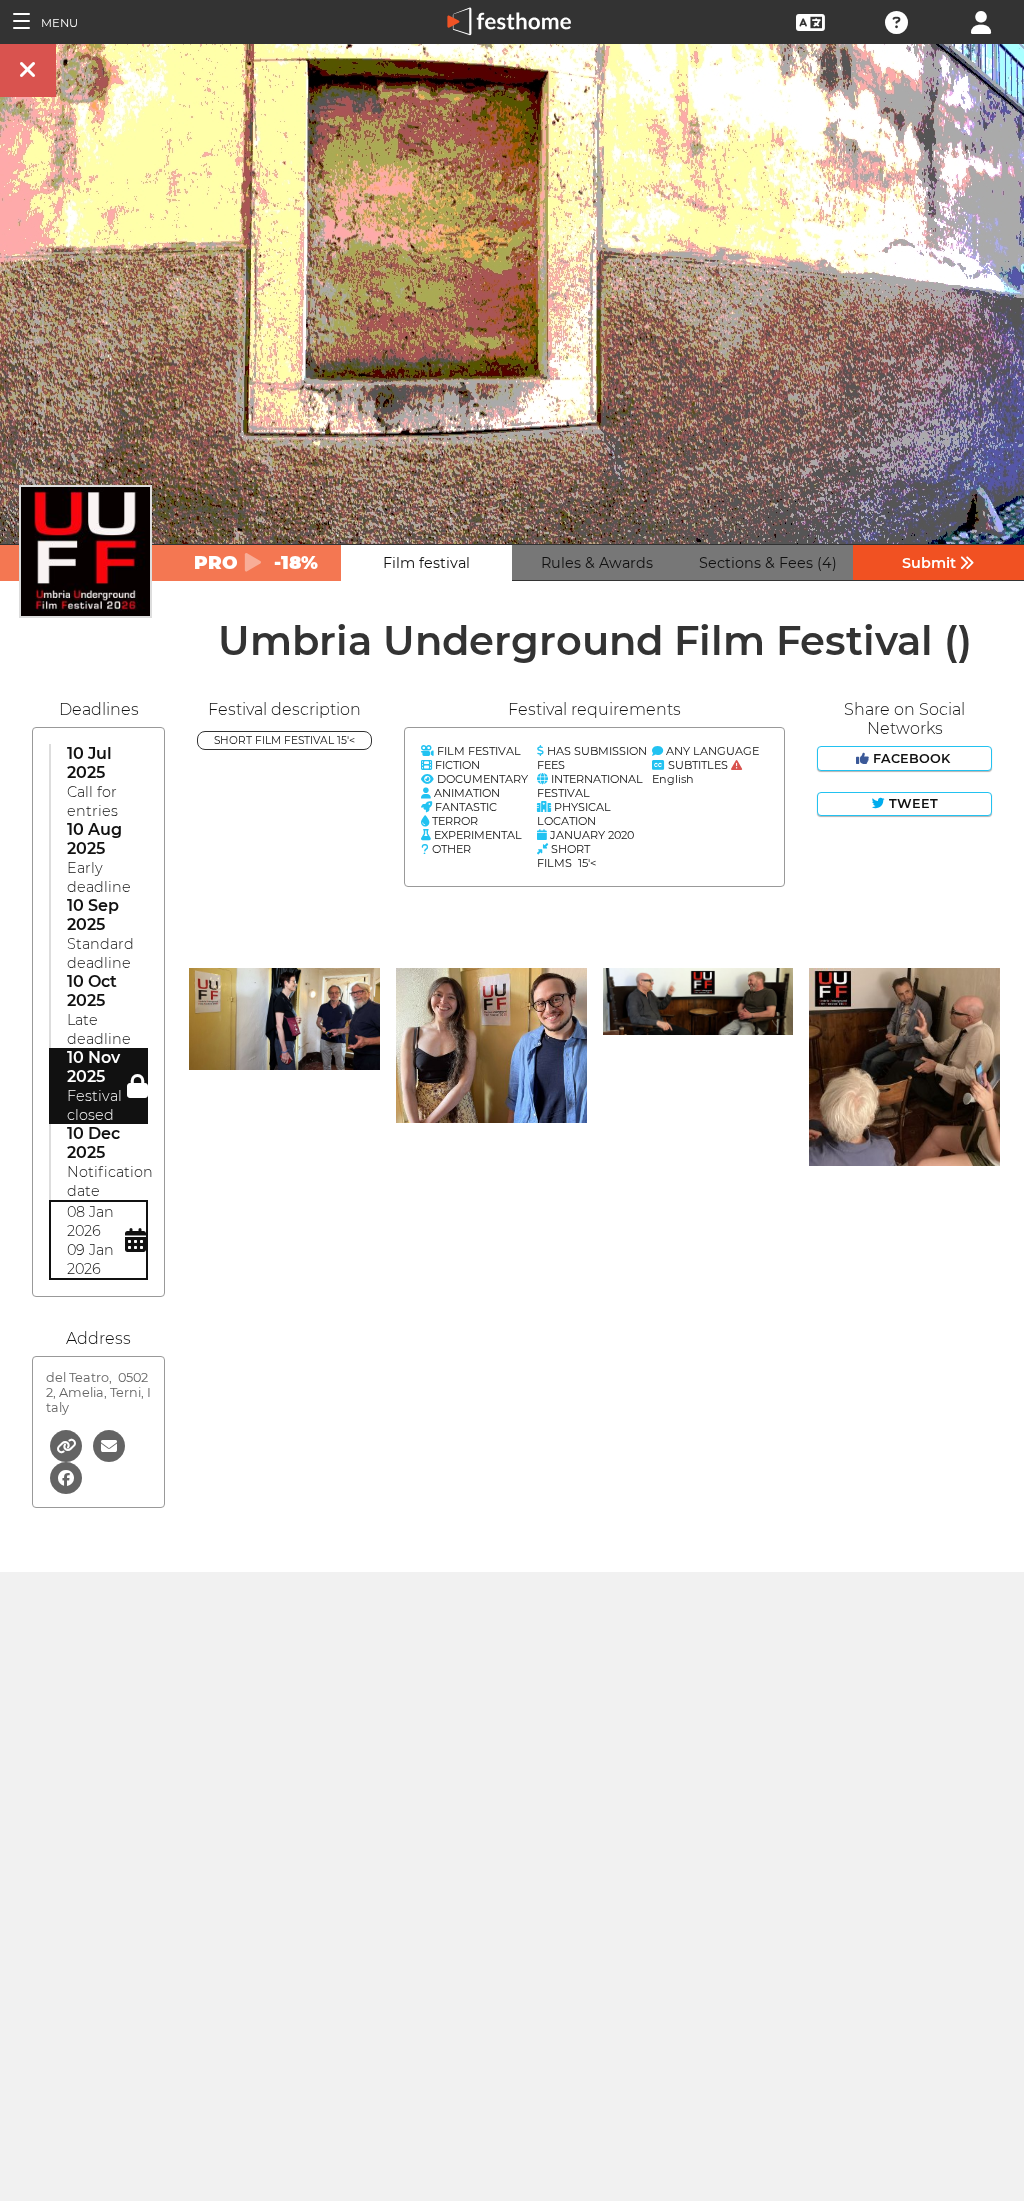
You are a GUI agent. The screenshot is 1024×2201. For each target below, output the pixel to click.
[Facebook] (66, 1476)
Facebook (911, 758)
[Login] (981, 20)
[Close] (28, 70)
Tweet (911, 803)
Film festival (426, 563)
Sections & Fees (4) (768, 563)
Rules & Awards (597, 563)
